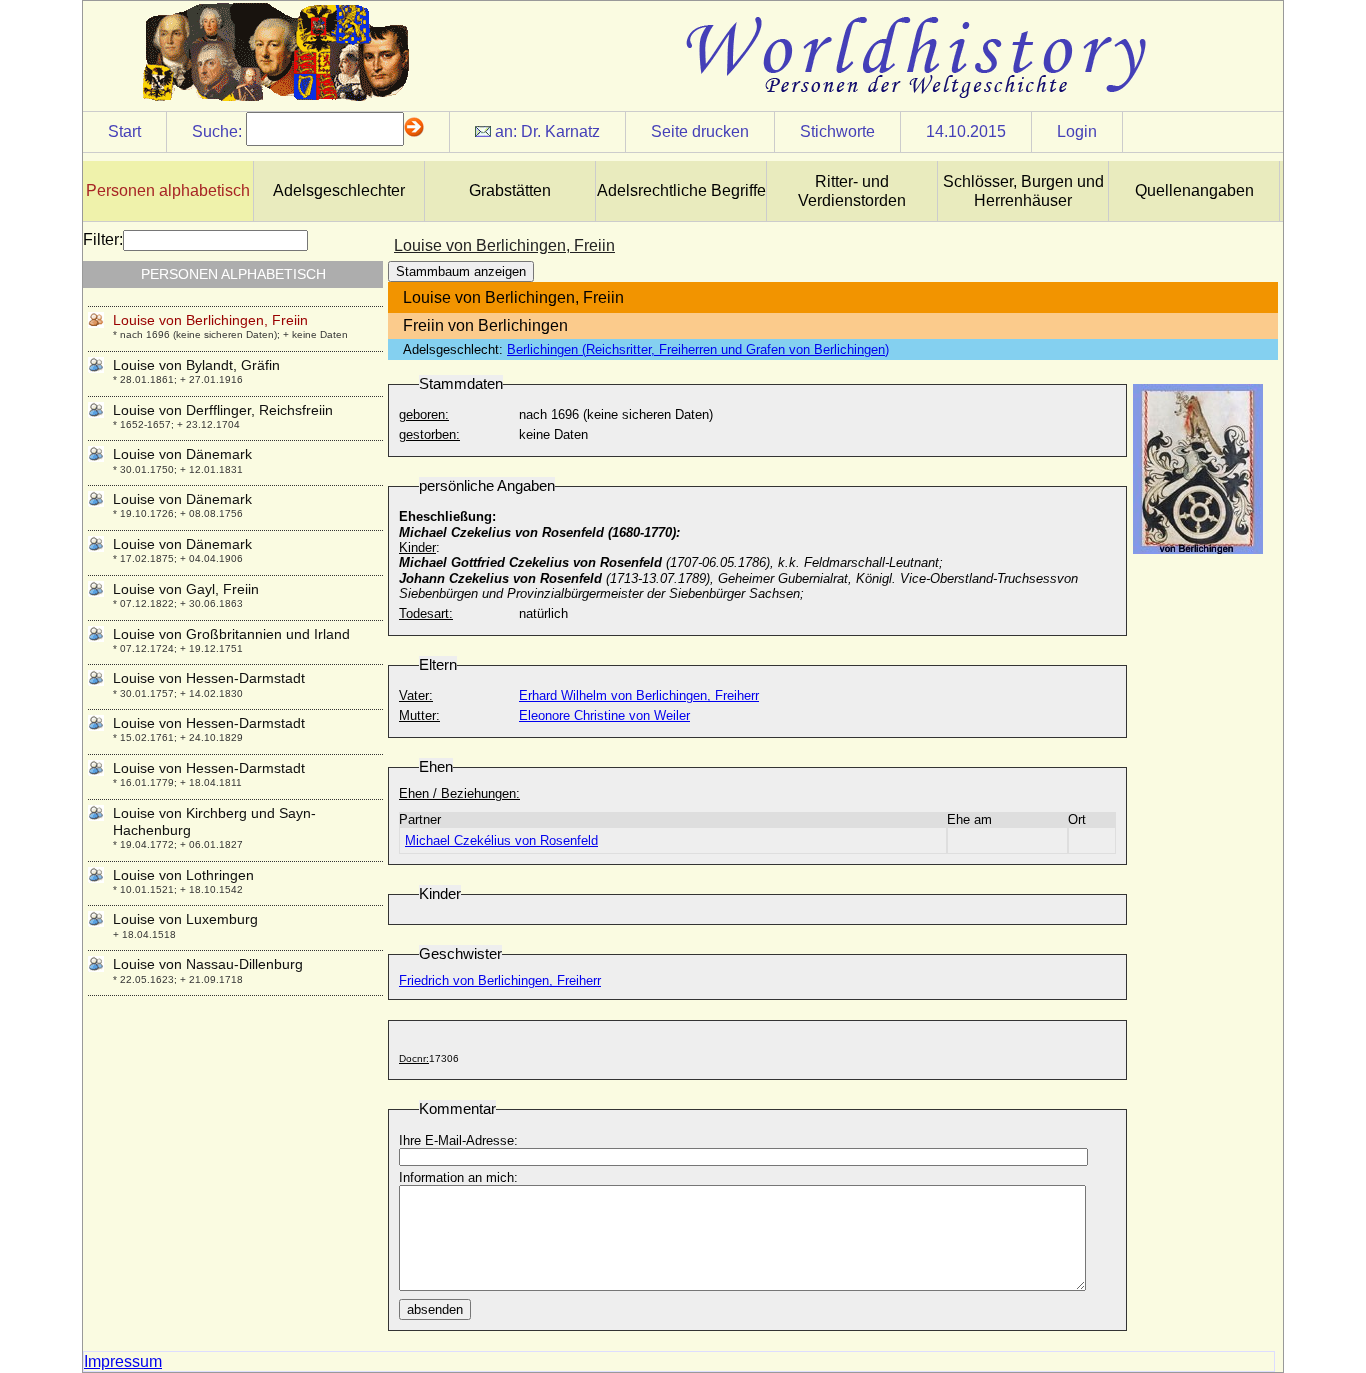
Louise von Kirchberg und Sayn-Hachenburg (214, 821)
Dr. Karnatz (560, 131)
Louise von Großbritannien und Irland (231, 634)
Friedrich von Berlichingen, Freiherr (500, 980)
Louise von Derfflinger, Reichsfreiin (223, 410)
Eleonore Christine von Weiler (604, 715)
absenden (435, 1309)
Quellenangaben (1194, 190)
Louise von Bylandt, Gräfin (196, 365)
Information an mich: (458, 1177)
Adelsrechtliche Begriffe (681, 190)
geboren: (424, 414)
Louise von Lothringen (183, 875)
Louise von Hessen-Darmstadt (209, 678)
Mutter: (419, 715)
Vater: (416, 695)
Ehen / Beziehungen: (459, 793)
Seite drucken (700, 131)
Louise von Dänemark (182, 454)
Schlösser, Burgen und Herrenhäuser (1023, 191)
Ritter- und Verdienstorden (852, 191)
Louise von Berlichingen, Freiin (210, 320)
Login (1077, 131)
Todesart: (426, 613)
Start (124, 131)
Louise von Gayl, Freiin (186, 589)
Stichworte (837, 131)
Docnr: (414, 1058)
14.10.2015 (966, 131)
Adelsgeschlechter (339, 190)
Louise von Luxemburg (185, 919)
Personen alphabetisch (168, 190)
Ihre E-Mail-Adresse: (458, 1140)
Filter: (103, 239)
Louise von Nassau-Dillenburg (208, 964)
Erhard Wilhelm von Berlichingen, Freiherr (639, 695)
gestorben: (429, 434)
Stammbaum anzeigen (461, 271)
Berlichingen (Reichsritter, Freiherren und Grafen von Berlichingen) (698, 349)
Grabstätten (510, 190)
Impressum (123, 1361)
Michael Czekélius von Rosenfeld (501, 840)
